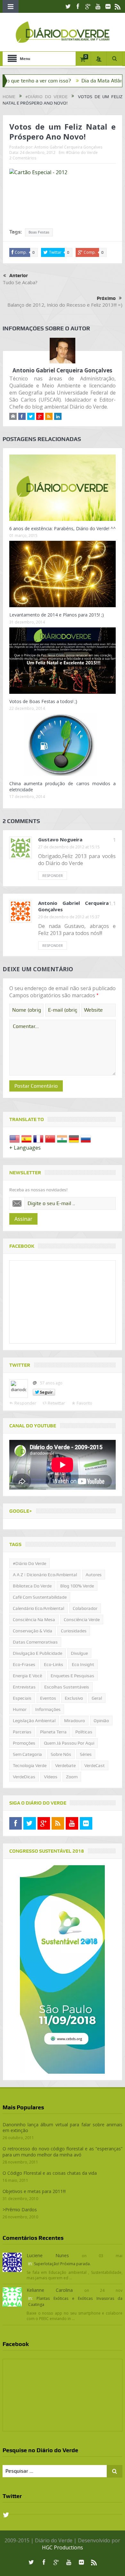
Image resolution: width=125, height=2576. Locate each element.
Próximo (106, 298)
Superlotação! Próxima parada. (62, 2264)
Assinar (23, 1219)
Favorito (84, 1403)
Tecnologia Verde (30, 1765)
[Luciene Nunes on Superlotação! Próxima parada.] (12, 2262)
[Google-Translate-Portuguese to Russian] (86, 1138)
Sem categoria (27, 1754)
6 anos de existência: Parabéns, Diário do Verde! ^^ (63, 528)
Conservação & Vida (33, 1631)
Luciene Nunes (48, 2255)
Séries (86, 1754)
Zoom (72, 1777)
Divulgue (79, 1653)
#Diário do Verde (82, 153)
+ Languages (25, 1148)
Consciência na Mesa (34, 1620)
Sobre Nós (61, 1754)
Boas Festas (39, 232)
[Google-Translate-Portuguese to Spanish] (26, 1138)
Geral (97, 1698)
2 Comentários (23, 158)
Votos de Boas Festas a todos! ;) (43, 701)
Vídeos (51, 1777)
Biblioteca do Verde (32, 1586)
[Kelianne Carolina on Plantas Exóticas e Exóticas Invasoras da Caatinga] (12, 2297)
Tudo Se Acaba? (20, 282)
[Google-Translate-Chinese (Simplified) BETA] (50, 1138)
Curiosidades (74, 1631)
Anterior (19, 276)
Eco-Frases (24, 1664)
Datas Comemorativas (35, 1642)
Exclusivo (74, 1698)
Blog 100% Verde (77, 1586)
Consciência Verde (82, 1620)
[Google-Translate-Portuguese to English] (15, 1138)
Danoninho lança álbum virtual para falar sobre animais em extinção (63, 2127)
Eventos (48, 1698)
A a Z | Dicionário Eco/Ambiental (45, 1575)
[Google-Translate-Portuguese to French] (38, 1138)
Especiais (22, 1698)
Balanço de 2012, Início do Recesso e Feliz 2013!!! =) (65, 305)
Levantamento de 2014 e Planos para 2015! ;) (57, 615)
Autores (94, 1575)
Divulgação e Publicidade (37, 1653)
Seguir (46, 1392)
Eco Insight (83, 1664)
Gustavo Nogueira (60, 839)
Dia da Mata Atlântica (80, 81)
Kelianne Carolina (50, 2290)
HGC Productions (63, 2547)
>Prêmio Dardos (20, 2210)
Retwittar (56, 1403)
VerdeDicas (24, 1777)
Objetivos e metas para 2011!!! (34, 2191)
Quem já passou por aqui (69, 1743)
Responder (53, 876)
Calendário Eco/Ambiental (38, 1608)
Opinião (101, 1721)
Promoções (24, 1743)
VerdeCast (95, 1765)
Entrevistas (24, 1687)
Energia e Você (27, 1676)
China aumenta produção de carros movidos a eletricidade (63, 786)
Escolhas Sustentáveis (67, 1687)
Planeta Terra (53, 1732)
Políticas (84, 1732)
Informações (48, 1709)
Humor (20, 1709)
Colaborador (85, 1608)
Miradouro (75, 1721)
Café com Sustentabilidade (40, 1597)
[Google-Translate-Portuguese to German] (74, 1138)
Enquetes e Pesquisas (72, 1676)
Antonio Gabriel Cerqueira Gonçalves (68, 147)
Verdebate (65, 1765)
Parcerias (22, 1732)
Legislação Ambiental (34, 1721)
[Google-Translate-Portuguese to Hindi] (62, 1138)
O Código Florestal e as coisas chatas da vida (50, 2173)
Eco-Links (54, 1664)
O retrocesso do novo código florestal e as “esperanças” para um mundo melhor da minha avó (63, 2151)
